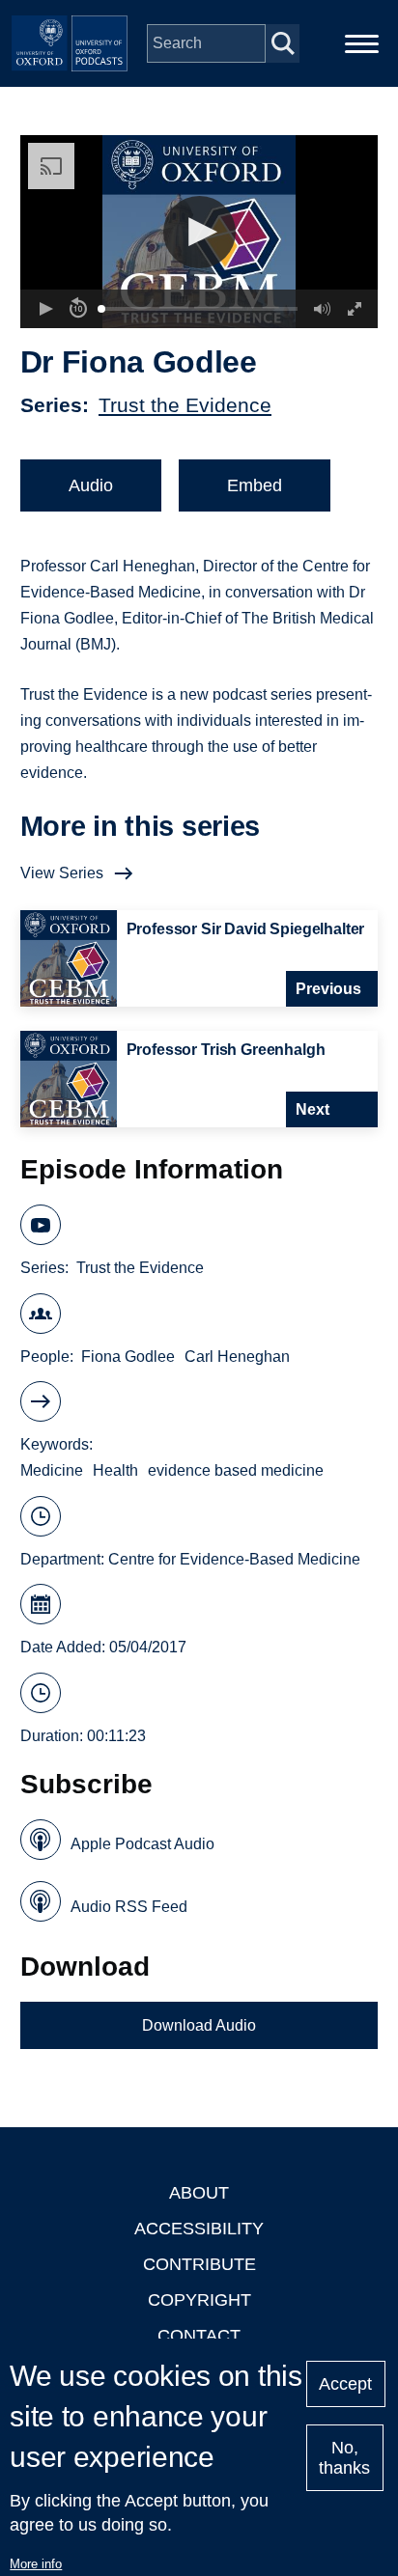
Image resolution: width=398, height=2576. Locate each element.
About (199, 2193)
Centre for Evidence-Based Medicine (234, 1559)
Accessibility (199, 2229)
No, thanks (344, 2458)
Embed (255, 485)
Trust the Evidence (185, 405)
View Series (62, 873)
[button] (199, 232)
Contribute (199, 2264)
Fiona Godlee (128, 1357)
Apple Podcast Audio (142, 1844)
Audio (91, 485)
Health (115, 1470)
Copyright (199, 2300)
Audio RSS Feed (129, 1907)
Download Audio (199, 2025)
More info (36, 2564)
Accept (345, 2384)
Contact (199, 2336)
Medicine (52, 1470)
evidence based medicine (236, 1470)
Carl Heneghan (237, 1357)
